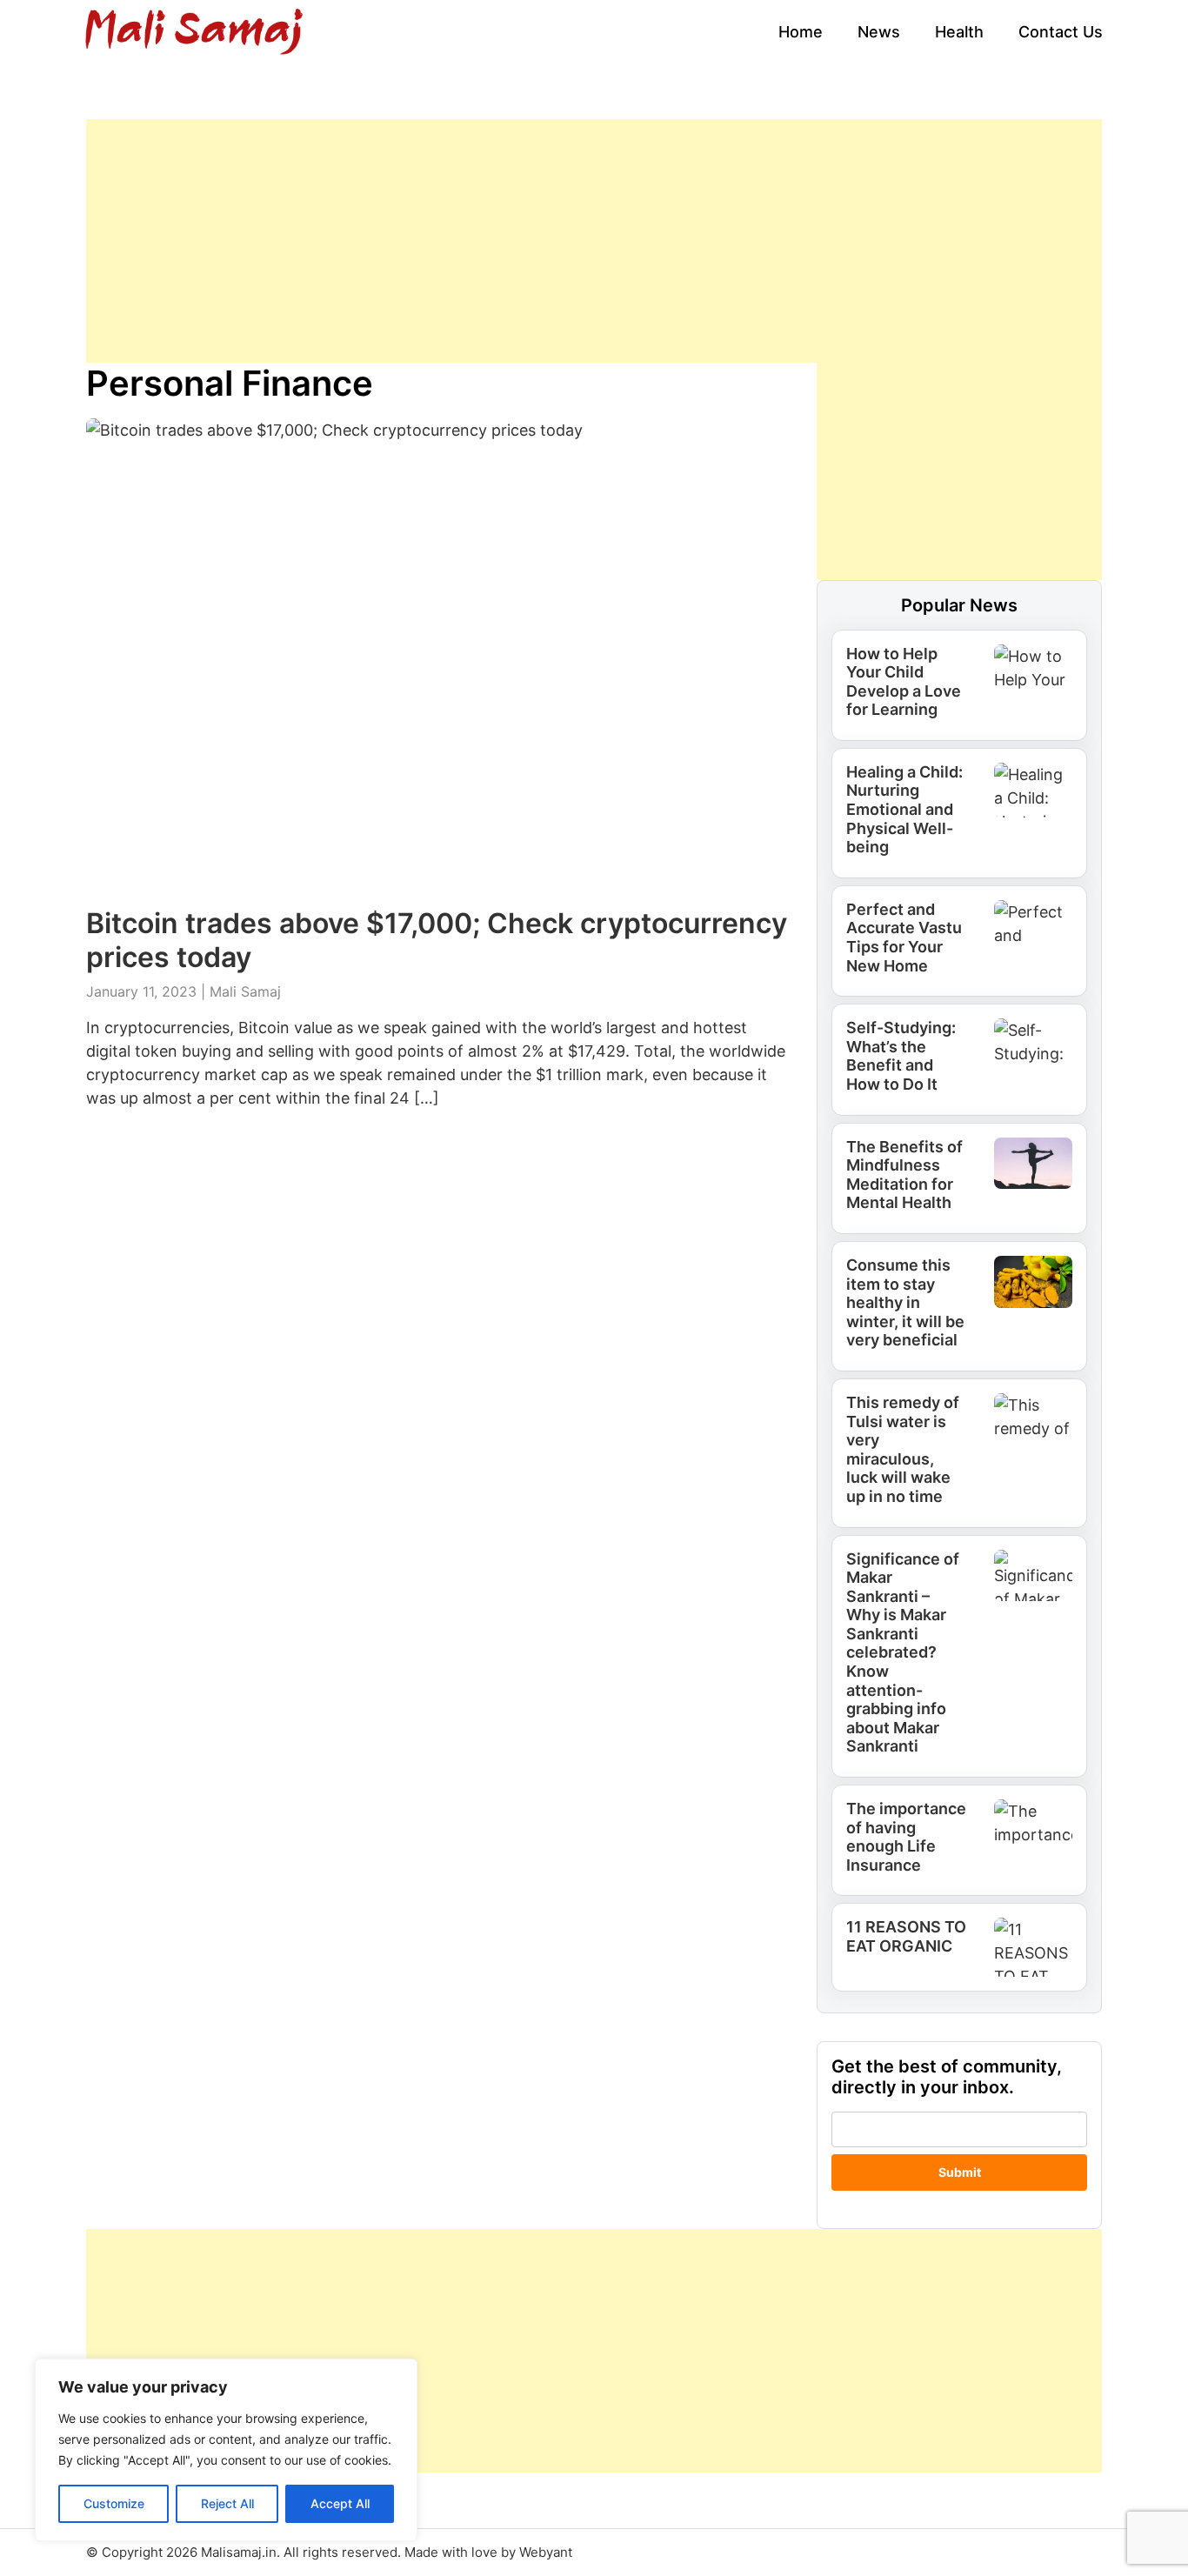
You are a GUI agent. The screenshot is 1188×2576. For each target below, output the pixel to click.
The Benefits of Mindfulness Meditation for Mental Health (904, 1175)
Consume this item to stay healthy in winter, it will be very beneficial (905, 1302)
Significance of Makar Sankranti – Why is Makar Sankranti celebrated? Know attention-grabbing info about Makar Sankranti (903, 1653)
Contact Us (1061, 32)
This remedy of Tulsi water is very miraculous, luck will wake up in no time (903, 1449)
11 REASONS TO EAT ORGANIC (906, 1936)
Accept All (340, 2503)
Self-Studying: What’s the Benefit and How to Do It (901, 1056)
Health (959, 32)
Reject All (227, 2503)
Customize (114, 2503)
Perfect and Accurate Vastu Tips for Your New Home (904, 938)
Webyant (546, 2552)
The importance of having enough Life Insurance (906, 1837)
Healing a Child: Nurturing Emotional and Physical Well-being (904, 809)
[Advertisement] (594, 241)
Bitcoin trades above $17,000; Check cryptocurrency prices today (437, 940)
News (879, 32)
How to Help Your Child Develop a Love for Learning (904, 682)
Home (801, 32)
